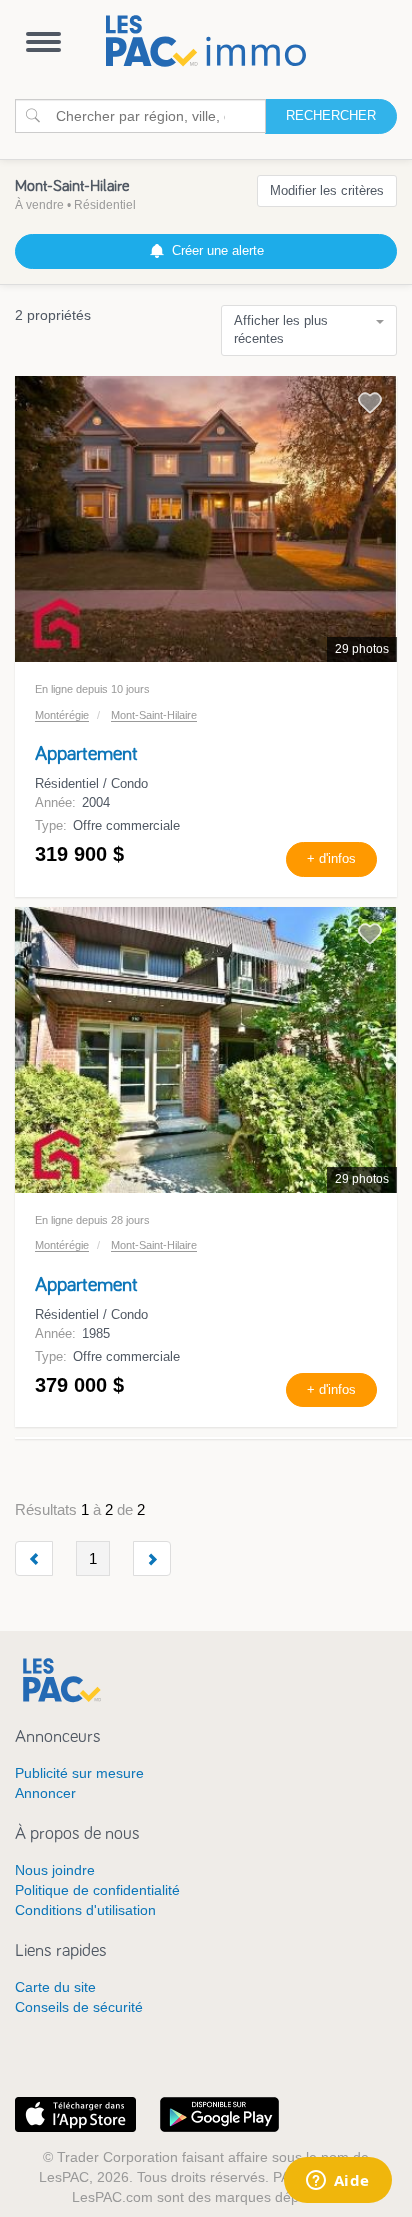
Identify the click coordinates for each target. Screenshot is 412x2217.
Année (53, 802)
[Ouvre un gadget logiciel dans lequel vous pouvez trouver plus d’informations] (337, 2182)
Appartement (86, 754)
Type (49, 825)
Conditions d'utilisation (85, 1910)
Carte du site (55, 1987)
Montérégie (62, 715)
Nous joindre (55, 1870)
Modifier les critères (327, 190)
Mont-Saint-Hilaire (154, 715)
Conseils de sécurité (79, 2007)
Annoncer (45, 1793)
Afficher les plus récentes (281, 330)
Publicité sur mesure (79, 1773)
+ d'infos (331, 858)
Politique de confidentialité (97, 1890)
